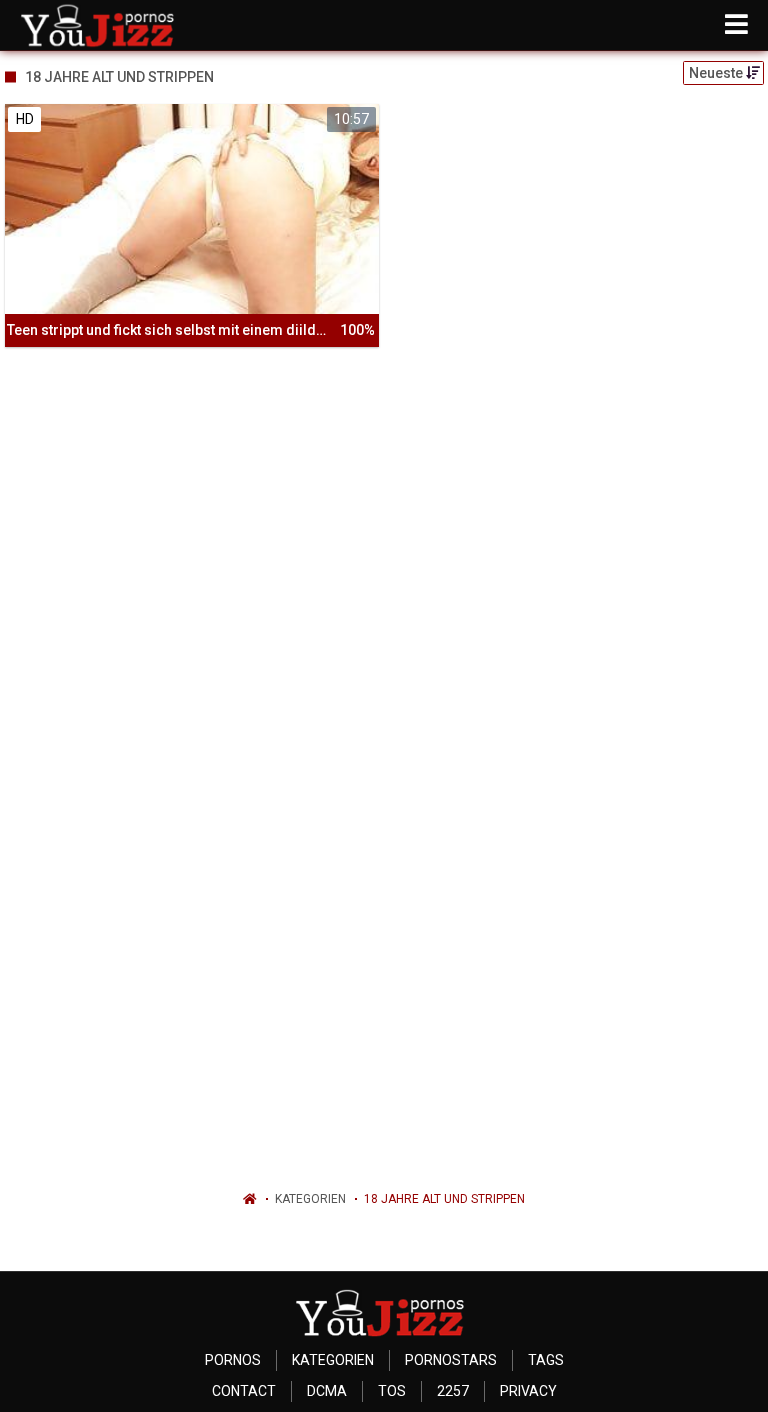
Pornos (233, 1360)
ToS (392, 1391)
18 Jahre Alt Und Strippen (444, 1199)
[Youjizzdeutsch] (101, 25)
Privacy (528, 1391)
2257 (453, 1391)
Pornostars (451, 1360)
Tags (546, 1360)
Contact (244, 1391)
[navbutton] (736, 25)
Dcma (327, 1391)
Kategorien (310, 1199)
